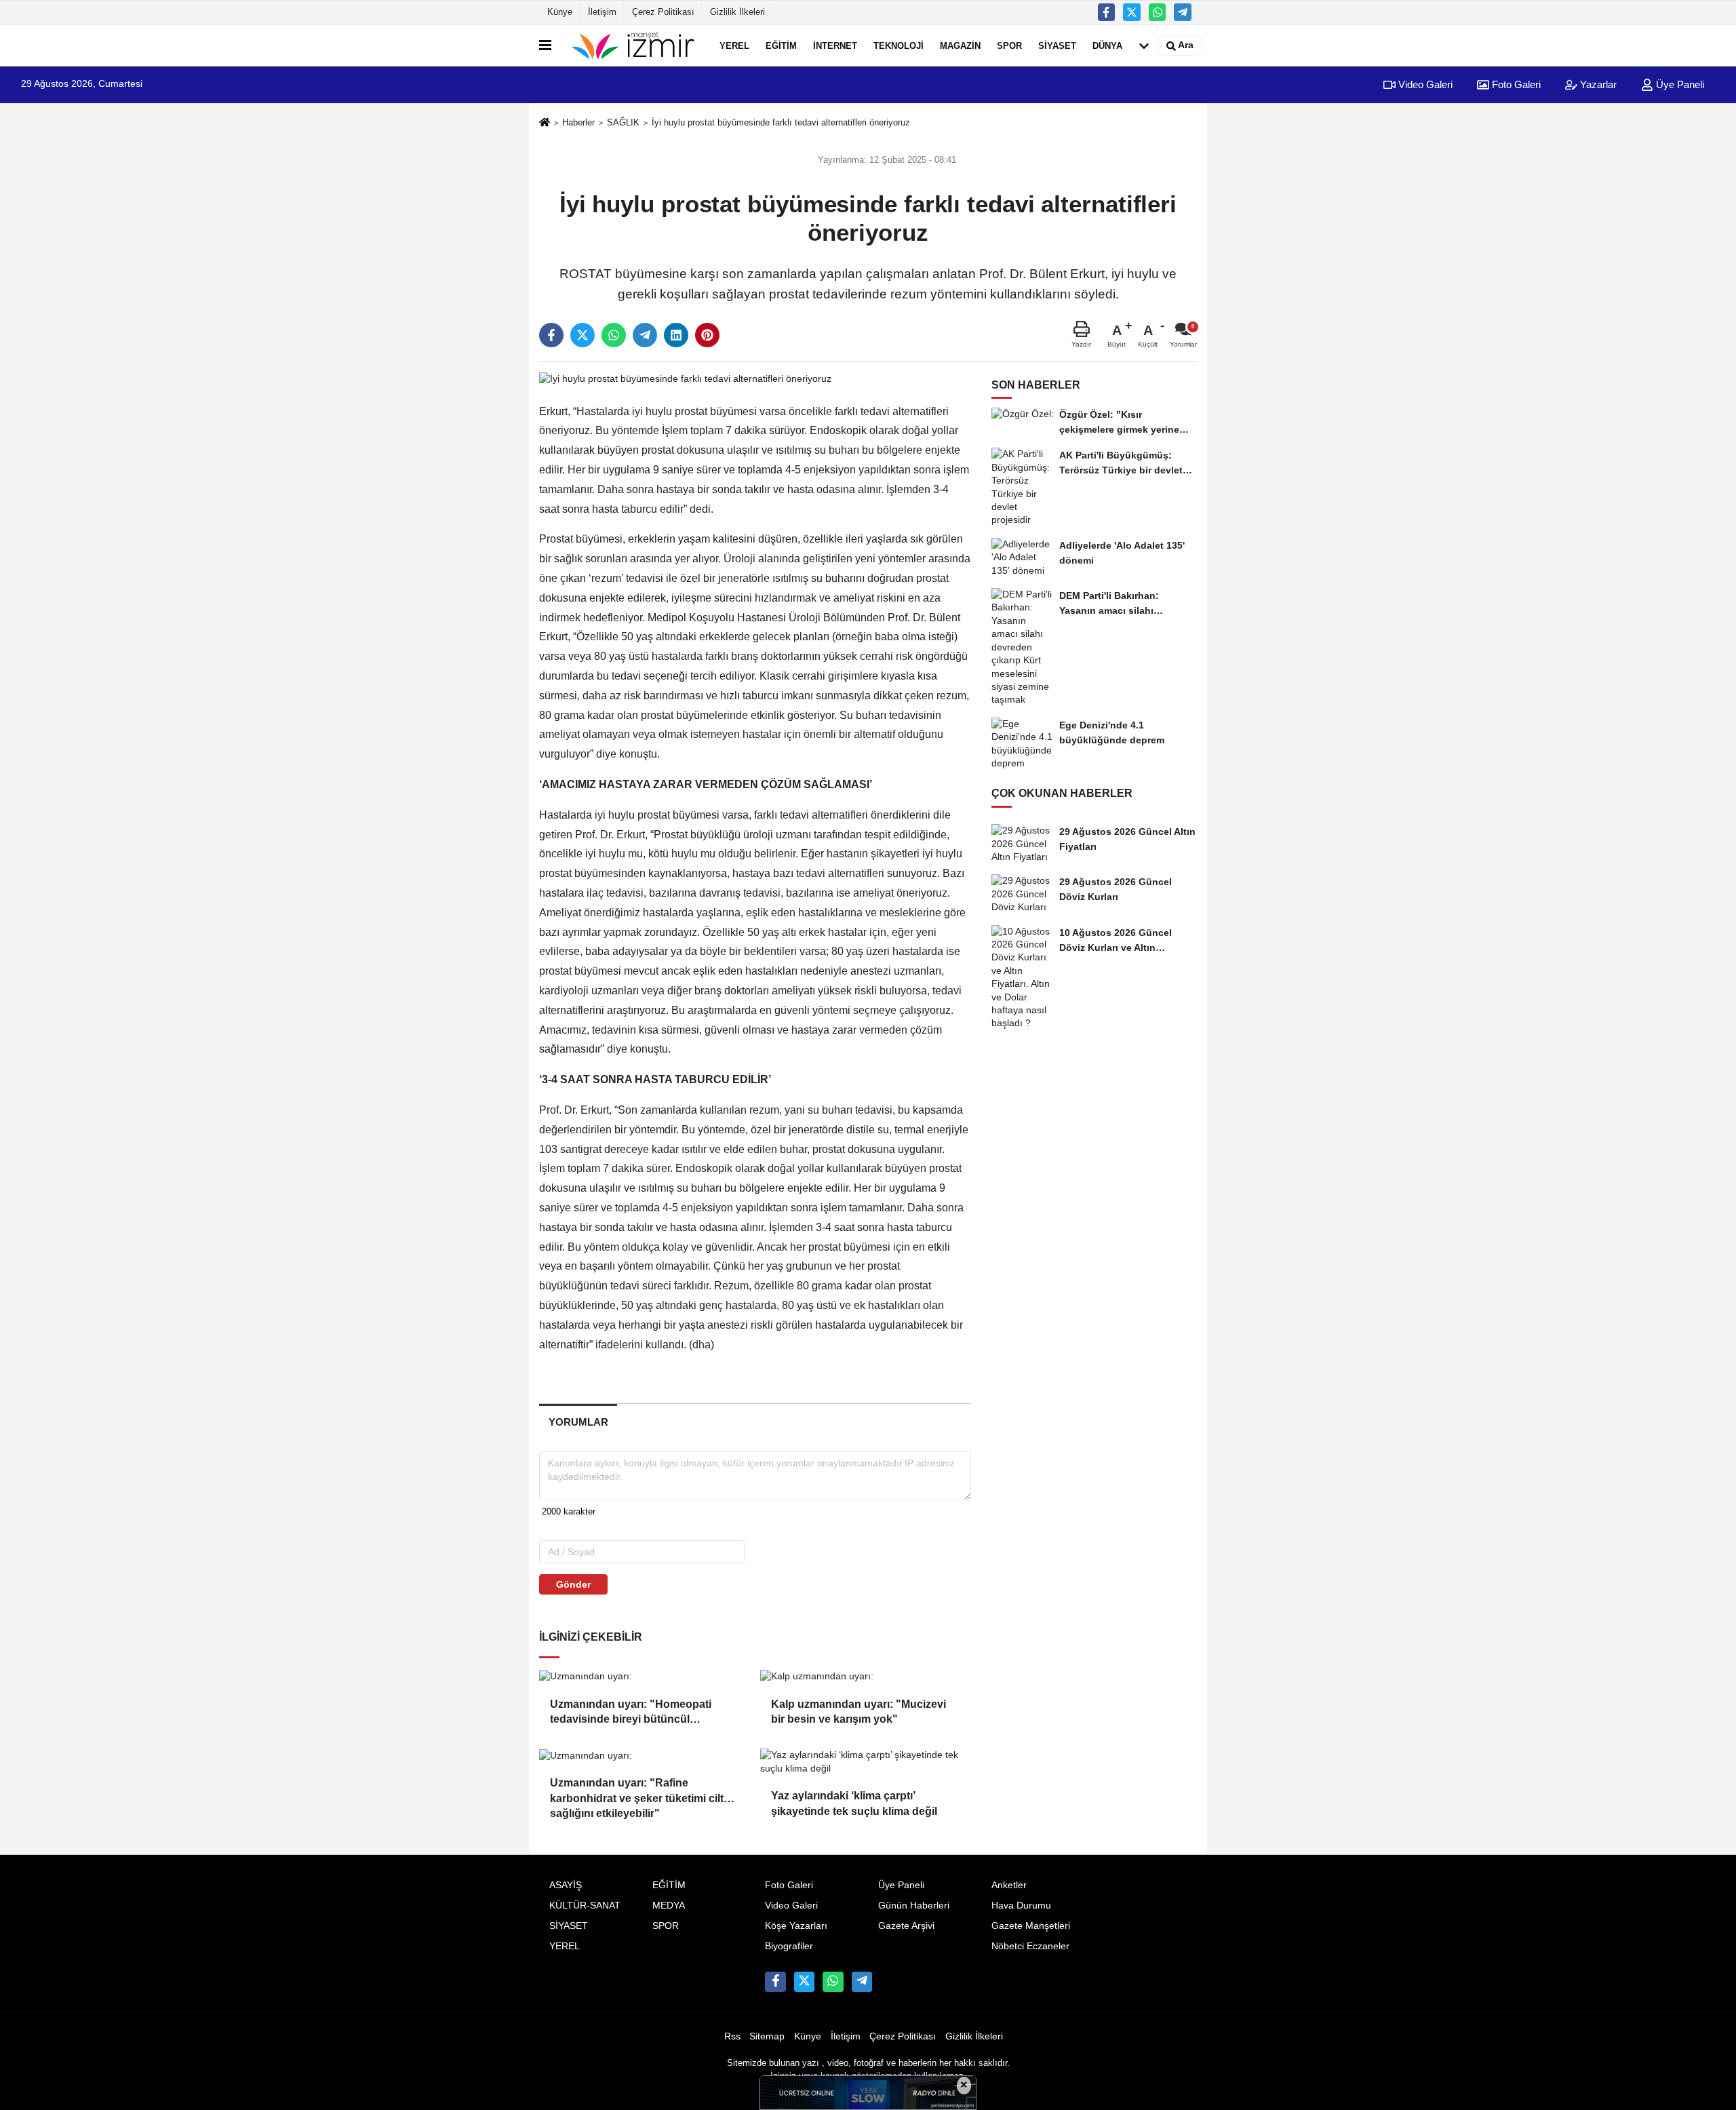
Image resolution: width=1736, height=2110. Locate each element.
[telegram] (645, 335)
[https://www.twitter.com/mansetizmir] (1132, 12)
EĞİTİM (781, 45)
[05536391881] (1158, 12)
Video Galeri (1424, 84)
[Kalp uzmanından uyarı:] (865, 1676)
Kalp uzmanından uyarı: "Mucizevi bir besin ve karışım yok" (859, 1712)
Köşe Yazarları (796, 1926)
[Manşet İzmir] (633, 45)
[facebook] (551, 335)
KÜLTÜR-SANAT (585, 1906)
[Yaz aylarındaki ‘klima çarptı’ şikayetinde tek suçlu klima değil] (865, 1762)
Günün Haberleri (914, 1906)
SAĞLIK (623, 122)
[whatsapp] (614, 335)
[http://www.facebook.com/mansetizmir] (1107, 12)
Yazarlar (1597, 84)
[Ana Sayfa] (545, 123)
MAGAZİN (960, 45)
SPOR (1009, 45)
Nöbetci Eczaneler (1030, 1946)
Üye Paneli (1679, 84)
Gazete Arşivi (906, 1926)
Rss (732, 2036)
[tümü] (1144, 45)
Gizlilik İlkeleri (737, 12)
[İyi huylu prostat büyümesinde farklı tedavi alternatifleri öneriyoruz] (685, 379)
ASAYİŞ (566, 1885)
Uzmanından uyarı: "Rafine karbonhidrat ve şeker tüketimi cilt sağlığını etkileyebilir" (637, 1792)
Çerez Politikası (663, 12)
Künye (560, 12)
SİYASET (1057, 45)
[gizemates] (1183, 12)
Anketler (1009, 1885)
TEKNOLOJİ (899, 45)
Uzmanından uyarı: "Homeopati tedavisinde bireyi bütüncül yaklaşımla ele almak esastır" (631, 1713)
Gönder (573, 1584)
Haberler (578, 122)
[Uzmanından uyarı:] (644, 1676)
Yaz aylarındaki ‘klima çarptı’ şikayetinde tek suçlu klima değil (854, 1803)
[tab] (578, 1422)
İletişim (602, 12)
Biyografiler (789, 1946)
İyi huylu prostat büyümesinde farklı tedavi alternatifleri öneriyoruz (781, 122)
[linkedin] (676, 335)
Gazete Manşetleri (1031, 1926)
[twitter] (583, 335)
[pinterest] (707, 335)
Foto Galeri (1515, 84)
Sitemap (767, 2036)
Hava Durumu (1021, 1906)
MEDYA (669, 1906)
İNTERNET (835, 45)
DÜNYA (1107, 45)
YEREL (734, 45)
